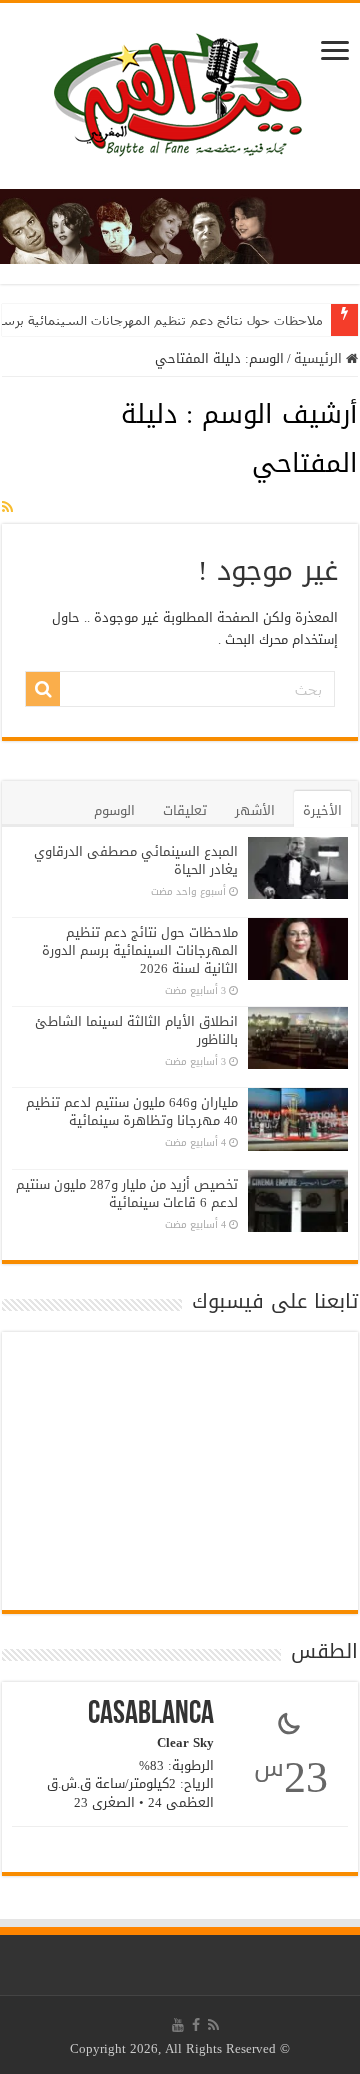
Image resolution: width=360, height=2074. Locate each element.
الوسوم (114, 810)
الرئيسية (320, 358)
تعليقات (185, 810)
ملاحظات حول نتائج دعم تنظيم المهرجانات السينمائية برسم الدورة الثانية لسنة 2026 (140, 950)
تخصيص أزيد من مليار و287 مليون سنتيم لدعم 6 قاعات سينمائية (127, 1193)
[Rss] (213, 2025)
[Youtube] (178, 2025)
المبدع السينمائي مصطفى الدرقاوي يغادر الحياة (136, 860)
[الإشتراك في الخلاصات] (7, 507)
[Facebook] (196, 2025)
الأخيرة (322, 810)
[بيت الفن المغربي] (180, 100)
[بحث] (43, 689)
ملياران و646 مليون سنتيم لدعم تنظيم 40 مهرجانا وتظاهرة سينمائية (132, 1111)
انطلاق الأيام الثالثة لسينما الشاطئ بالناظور (136, 1030)
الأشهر (255, 810)
